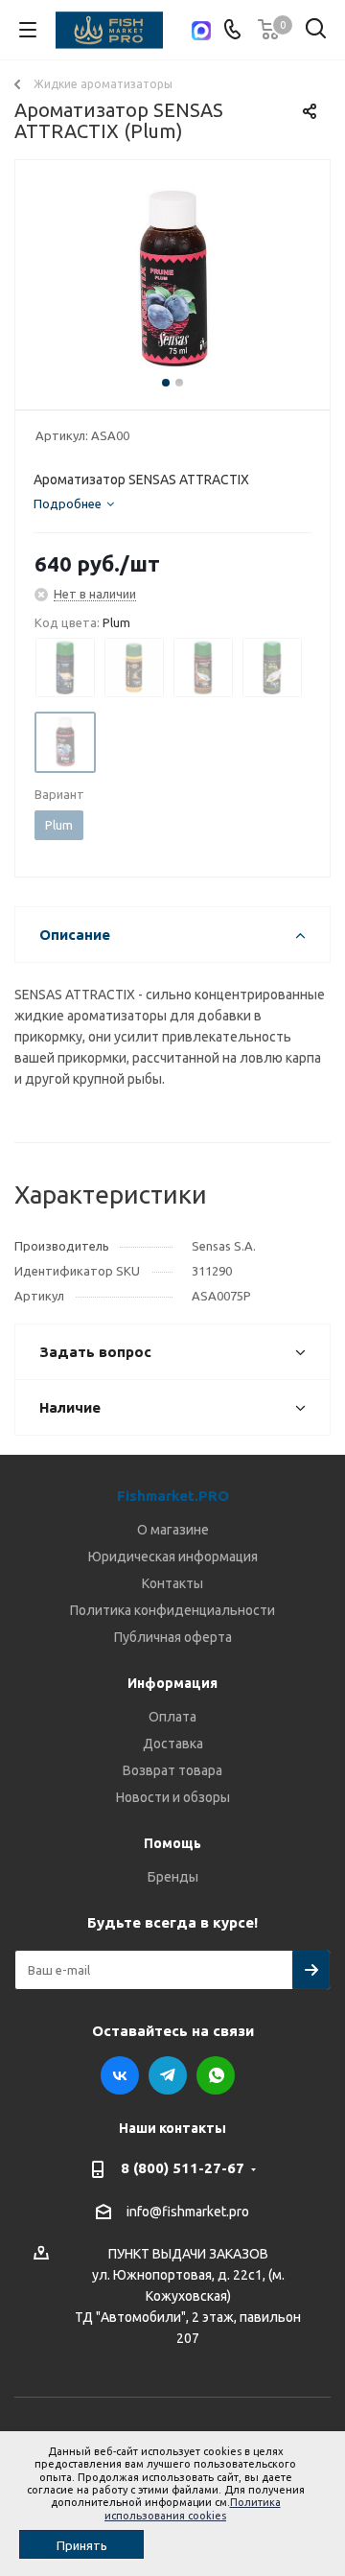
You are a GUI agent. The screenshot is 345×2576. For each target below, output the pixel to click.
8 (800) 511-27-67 (183, 2168)
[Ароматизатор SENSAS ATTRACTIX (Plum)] (172, 281)
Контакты (172, 1583)
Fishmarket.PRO (173, 1496)
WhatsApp (216, 2075)
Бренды (173, 1877)
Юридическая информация (173, 1557)
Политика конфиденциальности (172, 1610)
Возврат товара (172, 1770)
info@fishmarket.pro (188, 2212)
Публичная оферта (173, 1637)
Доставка (173, 1744)
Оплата (172, 1717)
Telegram (168, 2075)
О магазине (173, 1530)
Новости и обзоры (173, 1797)
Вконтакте (120, 2075)
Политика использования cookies (193, 2508)
